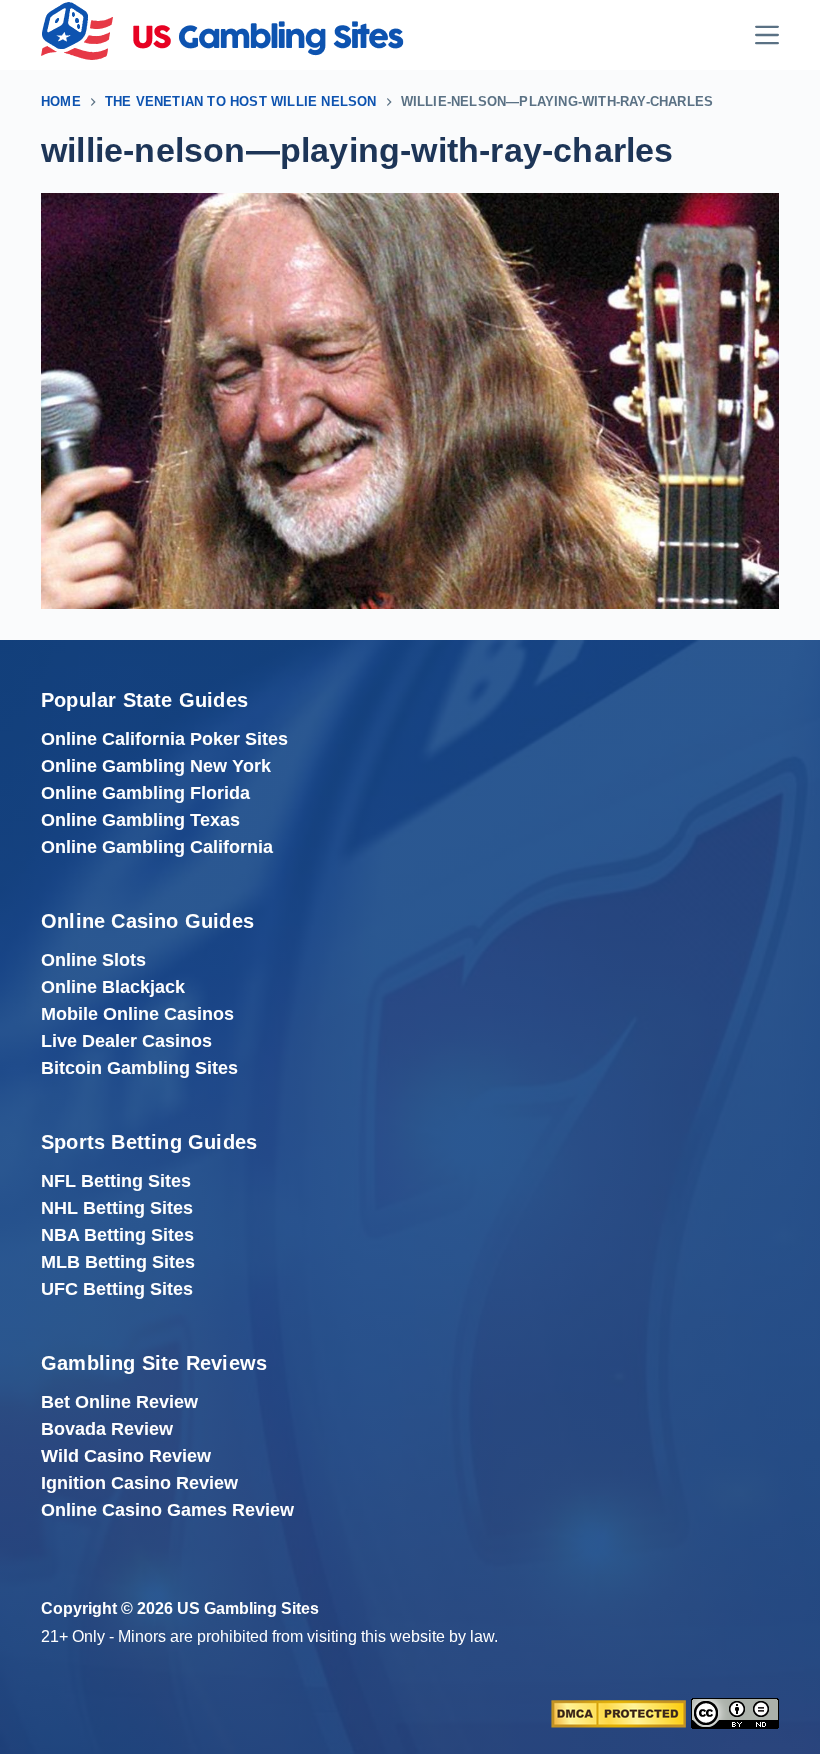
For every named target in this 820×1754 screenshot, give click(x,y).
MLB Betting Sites (118, 1262)
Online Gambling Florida (145, 793)
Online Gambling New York (156, 766)
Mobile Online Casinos (137, 1014)
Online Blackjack (113, 987)
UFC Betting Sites (117, 1289)
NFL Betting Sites (116, 1181)
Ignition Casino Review (139, 1483)
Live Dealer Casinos (126, 1041)
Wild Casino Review (126, 1456)
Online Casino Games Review (167, 1510)
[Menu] (767, 35)
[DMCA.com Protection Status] (618, 1712)
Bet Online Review (119, 1402)
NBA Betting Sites (117, 1235)
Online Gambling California (157, 847)
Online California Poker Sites (164, 739)
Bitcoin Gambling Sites (139, 1068)
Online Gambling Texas (140, 820)
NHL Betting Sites (117, 1208)
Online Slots (93, 960)
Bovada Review (107, 1429)
